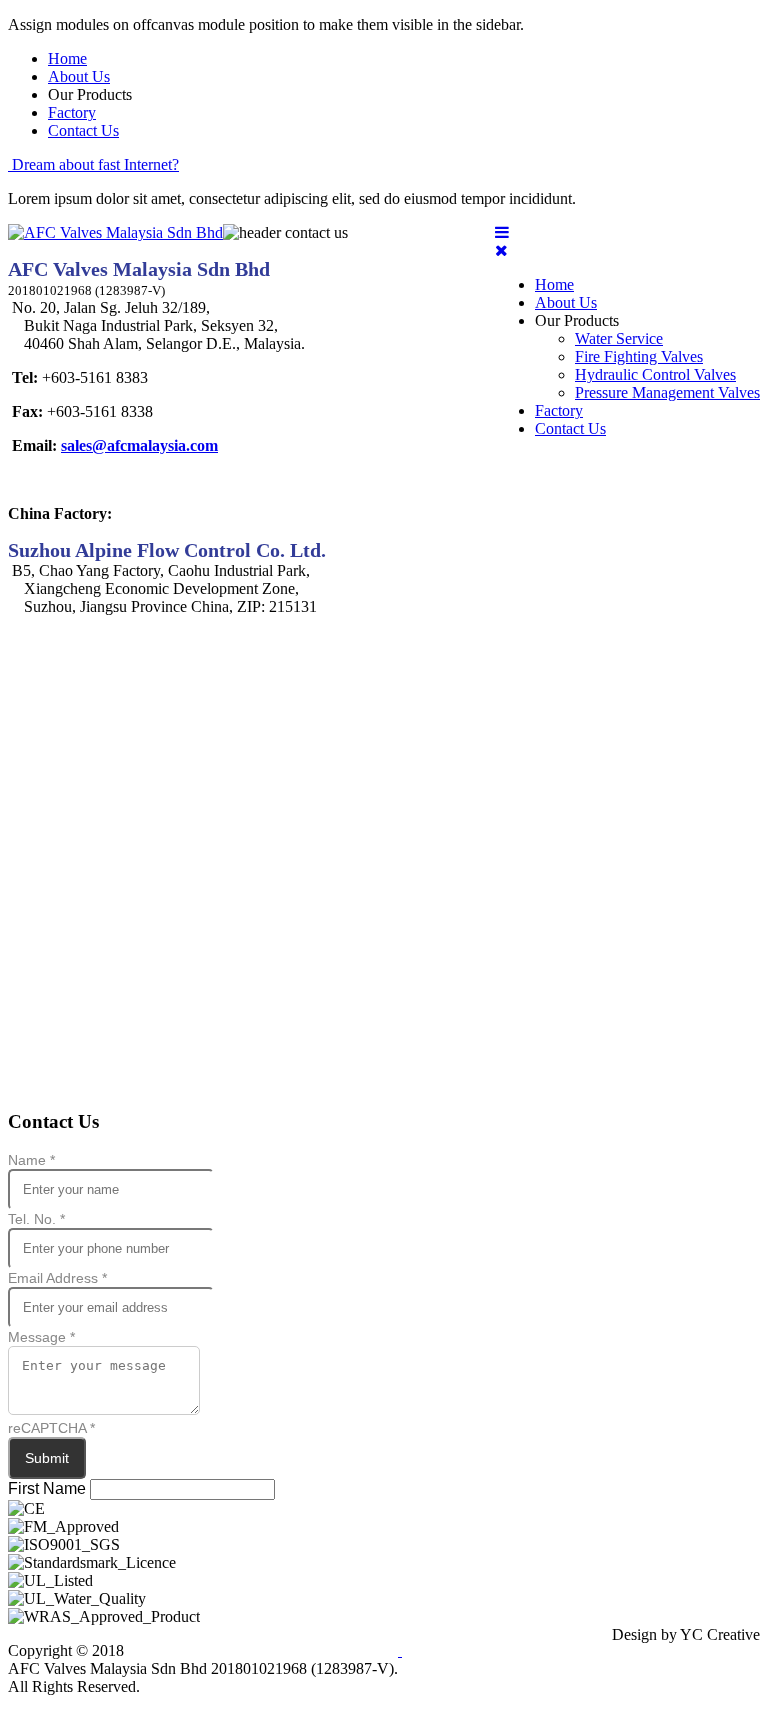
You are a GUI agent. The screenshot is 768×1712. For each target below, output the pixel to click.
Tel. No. (36, 1219)
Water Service (619, 338)
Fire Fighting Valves (639, 356)
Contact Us (83, 130)
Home (67, 58)
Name (31, 1160)
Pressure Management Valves (667, 392)
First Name (47, 1488)
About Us (79, 76)
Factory (72, 112)
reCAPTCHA (51, 1428)
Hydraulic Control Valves (655, 374)
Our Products (577, 320)
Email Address (57, 1278)
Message (41, 1337)
